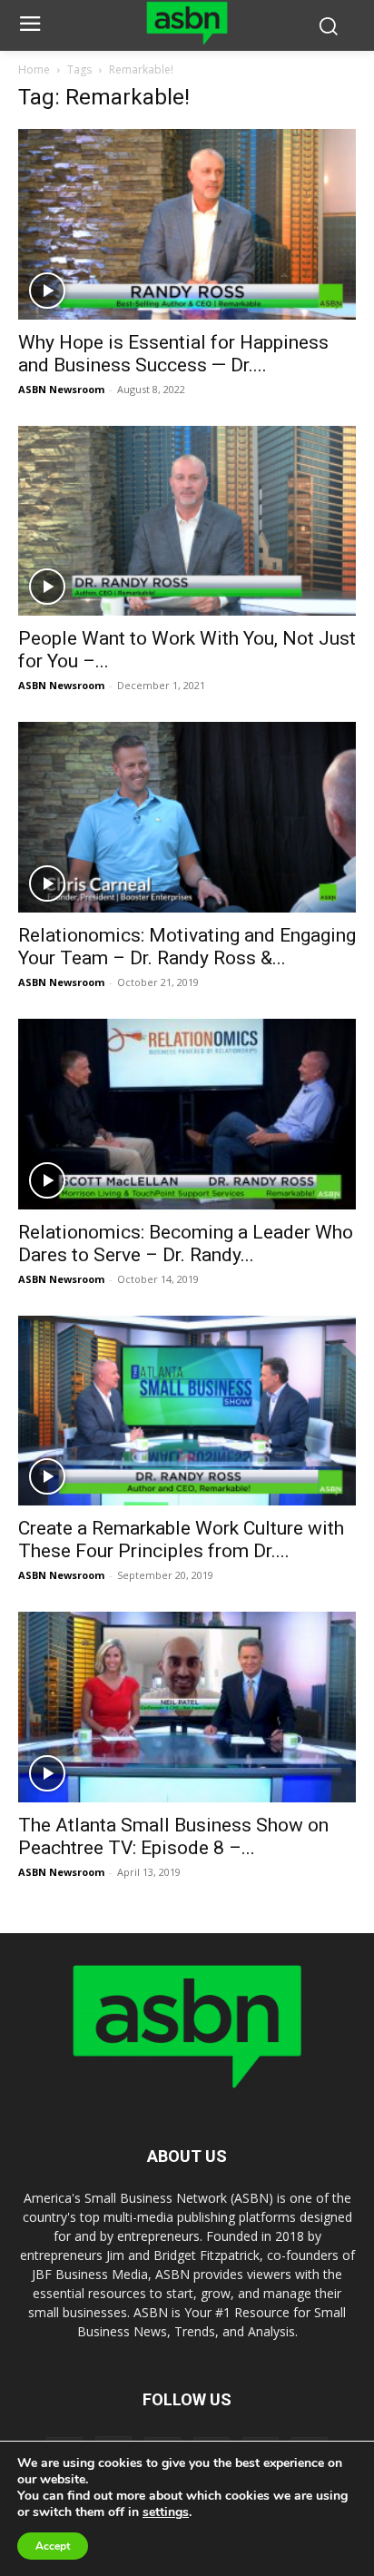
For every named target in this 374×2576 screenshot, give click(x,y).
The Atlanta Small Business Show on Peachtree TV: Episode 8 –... (173, 1836)
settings (166, 2512)
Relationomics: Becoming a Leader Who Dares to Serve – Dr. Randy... (186, 1244)
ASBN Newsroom (61, 389)
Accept (53, 2546)
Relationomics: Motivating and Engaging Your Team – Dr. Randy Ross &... (187, 947)
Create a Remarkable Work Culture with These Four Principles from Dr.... (181, 1540)
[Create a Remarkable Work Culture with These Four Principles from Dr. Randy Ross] (187, 1411)
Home (34, 69)
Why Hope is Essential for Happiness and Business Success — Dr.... (173, 354)
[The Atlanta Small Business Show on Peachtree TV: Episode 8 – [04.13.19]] (187, 1707)
